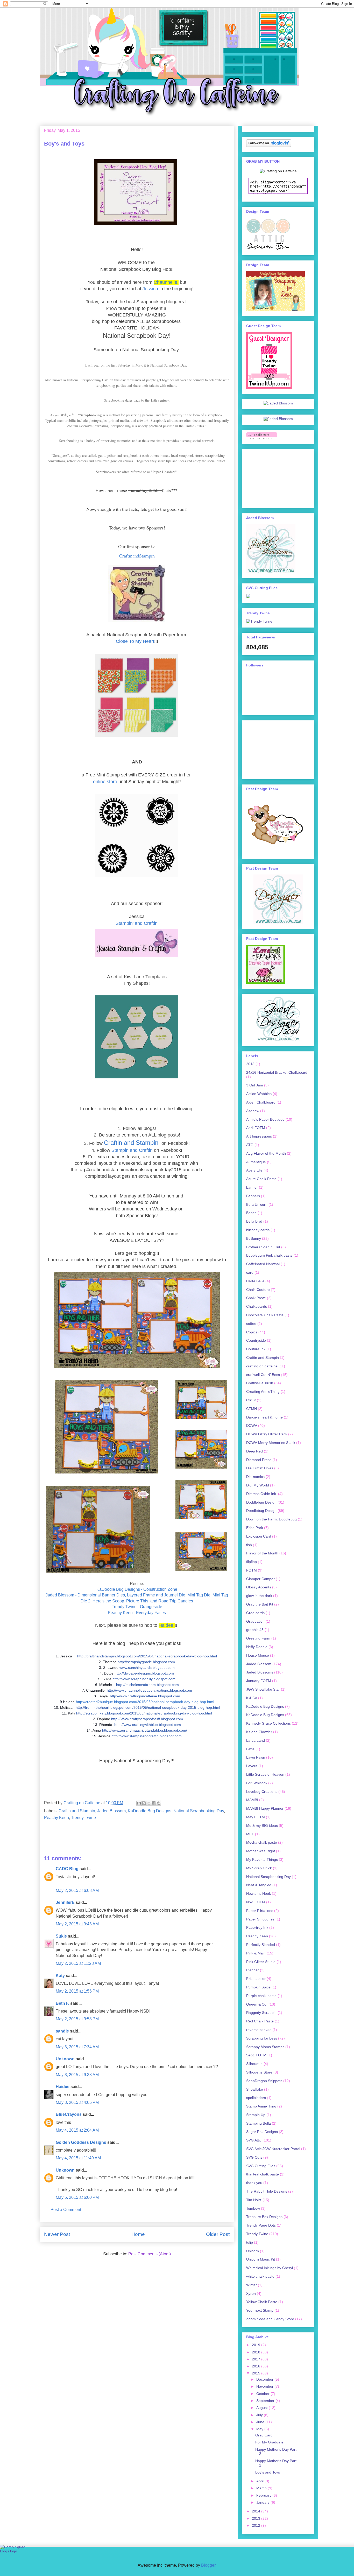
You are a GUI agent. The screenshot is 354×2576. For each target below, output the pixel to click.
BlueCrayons (69, 2114)
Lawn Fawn (256, 1757)
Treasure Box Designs (264, 2217)
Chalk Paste (256, 1298)
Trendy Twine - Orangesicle (137, 1607)
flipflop (252, 1562)
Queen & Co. (257, 2004)
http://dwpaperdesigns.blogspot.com (144, 1673)
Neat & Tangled (259, 1885)
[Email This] (139, 1803)
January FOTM (259, 1681)
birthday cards (258, 1230)
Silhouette (254, 2064)
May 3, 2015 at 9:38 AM (77, 2075)
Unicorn (253, 2251)
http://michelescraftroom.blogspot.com (147, 1685)
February (264, 2495)
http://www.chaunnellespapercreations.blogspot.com (149, 1690)
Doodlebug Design (261, 1511)
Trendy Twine (83, 1818)
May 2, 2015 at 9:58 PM (77, 2019)
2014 (257, 2511)
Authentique (256, 1162)
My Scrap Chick (259, 1868)
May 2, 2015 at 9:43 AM (77, 1924)
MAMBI (252, 1800)
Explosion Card (259, 1536)
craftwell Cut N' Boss (263, 1375)
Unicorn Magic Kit (261, 2259)
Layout (252, 1766)
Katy (60, 1976)
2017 (257, 2359)
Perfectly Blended (261, 1945)
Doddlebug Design (261, 1502)
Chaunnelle (165, 282)
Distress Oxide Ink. (262, 1494)
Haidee (166, 1625)
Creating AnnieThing (263, 1392)
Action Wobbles (259, 1094)
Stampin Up (256, 2115)
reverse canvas (259, 2030)
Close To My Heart (135, 641)
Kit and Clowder (259, 1732)
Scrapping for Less (262, 2038)
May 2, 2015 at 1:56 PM (77, 1991)
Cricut (251, 1400)
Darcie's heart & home (264, 1417)
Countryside (256, 1340)
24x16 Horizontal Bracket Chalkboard (277, 1072)
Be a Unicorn (257, 1204)
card (250, 1272)
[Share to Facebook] (154, 1803)
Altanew (253, 1111)
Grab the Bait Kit (260, 1604)
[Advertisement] (272, 477)
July (260, 2415)
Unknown (65, 2059)
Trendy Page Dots (261, 2225)
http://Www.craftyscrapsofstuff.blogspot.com (147, 1719)
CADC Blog (67, 1869)
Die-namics (255, 1477)
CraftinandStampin (137, 556)
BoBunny (254, 1238)
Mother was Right (261, 1851)
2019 (257, 2345)
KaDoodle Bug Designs (150, 1811)
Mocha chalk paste (262, 1842)
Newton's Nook (259, 1893)
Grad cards (255, 1613)
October (263, 2394)
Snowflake (255, 2089)
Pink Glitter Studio (261, 1962)
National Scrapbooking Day (199, 1811)
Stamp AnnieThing (261, 2106)
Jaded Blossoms (260, 1672)
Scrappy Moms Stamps (265, 2047)
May (260, 2429)
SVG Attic (254, 2140)
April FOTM (256, 1128)
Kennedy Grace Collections (268, 1723)
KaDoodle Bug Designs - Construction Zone (137, 1589)
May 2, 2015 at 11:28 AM (78, 1963)
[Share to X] (149, 1803)
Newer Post (57, 2234)
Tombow (253, 2208)
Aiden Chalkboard (261, 1102)
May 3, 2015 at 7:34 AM (77, 2047)
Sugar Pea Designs (262, 2132)
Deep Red (254, 1451)
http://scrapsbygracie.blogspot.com (146, 1662)
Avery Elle (254, 1170)
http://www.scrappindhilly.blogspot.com (144, 1679)
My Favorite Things (262, 1859)
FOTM (252, 1570)
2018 (250, 1064)
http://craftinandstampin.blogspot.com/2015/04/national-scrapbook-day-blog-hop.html (147, 1656)
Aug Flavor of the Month (266, 1153)
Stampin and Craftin (132, 1150)
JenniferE (65, 1902)
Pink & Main (256, 1953)
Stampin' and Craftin (137, 923)
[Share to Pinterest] (159, 1803)
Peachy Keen (56, 1818)
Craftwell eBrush (260, 1383)
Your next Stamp (260, 2310)
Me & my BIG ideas (262, 1826)
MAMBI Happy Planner (265, 1808)
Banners (253, 1196)
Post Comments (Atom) (150, 2254)
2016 (257, 2366)
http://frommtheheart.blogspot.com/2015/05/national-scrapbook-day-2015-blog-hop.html (148, 1707)
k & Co (252, 1698)
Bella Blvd (254, 1221)
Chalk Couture (258, 1290)
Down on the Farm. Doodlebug (271, 1519)
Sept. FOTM (256, 2055)
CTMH (252, 1409)
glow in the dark (259, 1596)
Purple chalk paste (261, 1996)
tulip (250, 2242)
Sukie (61, 1936)
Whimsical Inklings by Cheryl (270, 2268)
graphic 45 (255, 1630)
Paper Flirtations (260, 1911)
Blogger (208, 2565)
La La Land (256, 1740)
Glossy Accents (259, 1587)
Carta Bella (255, 1281)
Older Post (218, 2234)
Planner (253, 1970)
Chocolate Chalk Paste (265, 1315)
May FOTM (256, 1817)
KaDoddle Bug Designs (265, 1706)
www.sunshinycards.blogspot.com (147, 1668)
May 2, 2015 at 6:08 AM (77, 1890)
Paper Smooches (260, 1919)
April (260, 2481)
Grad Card (264, 2435)
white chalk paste (260, 2276)
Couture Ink (256, 1349)
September (266, 2401)
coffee (251, 1324)
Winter (252, 2285)
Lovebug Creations (262, 1792)
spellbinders (256, 2098)
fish (249, 1545)
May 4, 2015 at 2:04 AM (77, 2130)
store (112, 782)
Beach (251, 1213)
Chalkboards (257, 1306)
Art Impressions (259, 1136)
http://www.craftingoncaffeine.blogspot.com (145, 1696)
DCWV (252, 1425)
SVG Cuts (254, 2157)
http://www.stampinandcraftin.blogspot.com (147, 1736)
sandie (62, 2031)
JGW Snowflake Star (263, 1689)
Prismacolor (256, 1979)
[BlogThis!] (144, 1803)
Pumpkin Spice (258, 1987)
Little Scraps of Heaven (265, 1774)
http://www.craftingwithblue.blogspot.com (148, 1725)
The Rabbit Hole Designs (267, 2191)
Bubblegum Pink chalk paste (269, 1255)
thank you (254, 2183)
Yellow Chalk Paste (262, 2302)
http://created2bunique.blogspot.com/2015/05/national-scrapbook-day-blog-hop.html (145, 1702)
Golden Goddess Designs (81, 2142)
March (262, 2488)
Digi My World (258, 1485)
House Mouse (258, 1655)
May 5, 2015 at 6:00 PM (77, 2197)
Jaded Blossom (111, 1811)
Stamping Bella (259, 2123)
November (265, 2386)
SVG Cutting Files (261, 2166)
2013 (257, 2518)
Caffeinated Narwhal (263, 1264)
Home (138, 2234)
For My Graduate (269, 2442)
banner (252, 1187)
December (265, 2379)
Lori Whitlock (257, 1783)
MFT (250, 1834)
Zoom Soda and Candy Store (270, 2319)
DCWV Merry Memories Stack (271, 1443)
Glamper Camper (260, 1579)
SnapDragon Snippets (264, 2081)
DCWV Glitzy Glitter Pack (267, 1434)
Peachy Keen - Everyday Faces (137, 1613)
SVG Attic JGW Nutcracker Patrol (273, 2149)
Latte (250, 1749)
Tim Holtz (254, 2200)
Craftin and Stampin (132, 1143)
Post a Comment (66, 2210)
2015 (257, 2373)
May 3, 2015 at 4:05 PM (77, 2102)
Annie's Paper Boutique (265, 1119)
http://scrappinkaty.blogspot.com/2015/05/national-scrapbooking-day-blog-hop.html (144, 1713)
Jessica (150, 289)
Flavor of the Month (262, 1553)
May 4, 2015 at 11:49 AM (78, 2158)
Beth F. (62, 2003)
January (263, 2502)
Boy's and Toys (268, 2472)
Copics (252, 1332)
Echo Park (255, 1528)
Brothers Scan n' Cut (263, 1247)
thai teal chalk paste (263, 2174)
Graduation (255, 1621)
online (100, 782)
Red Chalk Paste (260, 2021)
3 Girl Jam (255, 1085)
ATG (250, 1145)
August (263, 2408)
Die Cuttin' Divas (260, 1468)
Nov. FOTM (256, 1902)
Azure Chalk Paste (261, 1179)
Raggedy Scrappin (261, 2013)
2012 (257, 2525)
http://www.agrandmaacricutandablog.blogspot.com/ (145, 1730)
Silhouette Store (259, 2072)
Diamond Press (259, 1460)
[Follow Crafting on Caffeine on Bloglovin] (269, 146)
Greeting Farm (258, 1638)
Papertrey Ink (257, 1927)
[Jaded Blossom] (278, 403)
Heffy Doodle (257, 1647)
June (261, 2422)
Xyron (251, 2293)
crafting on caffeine (262, 1366)
